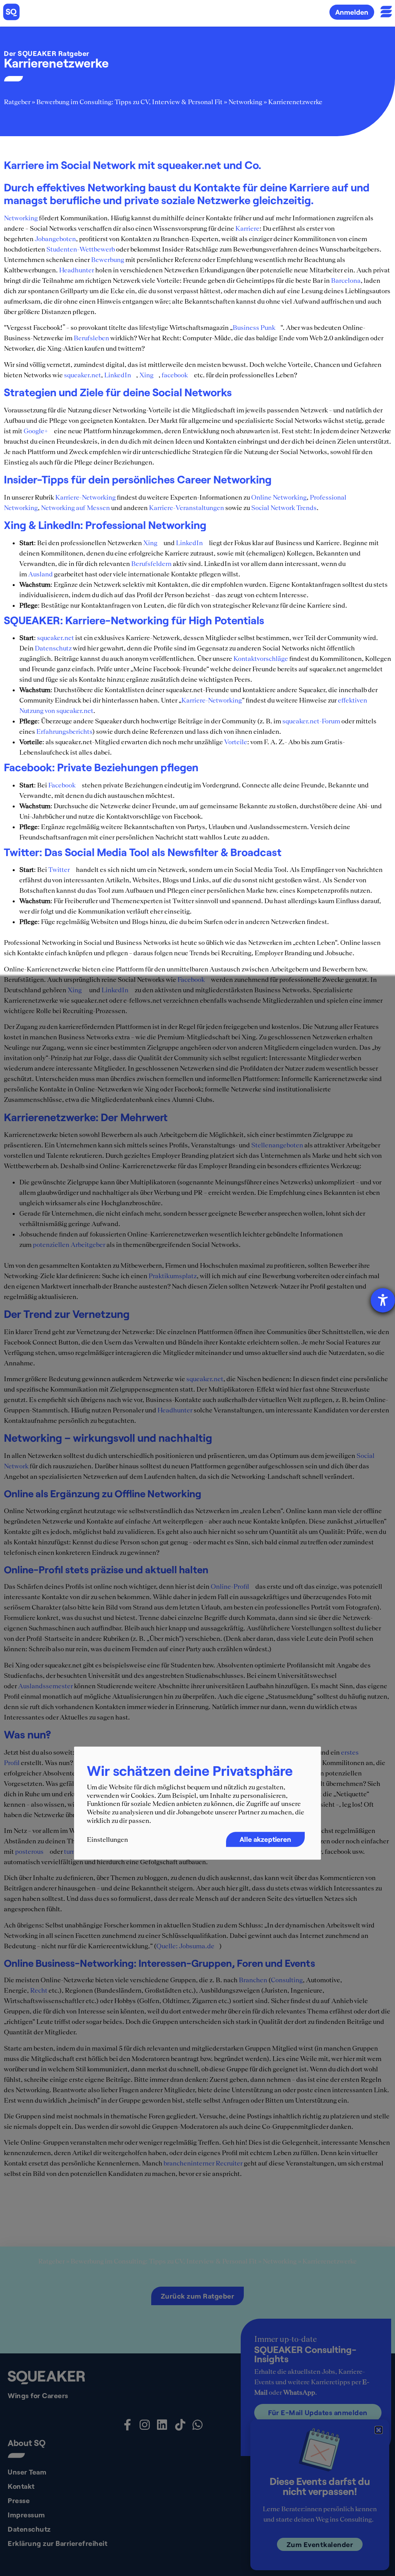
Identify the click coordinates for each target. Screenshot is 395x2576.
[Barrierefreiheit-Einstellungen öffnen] (383, 1300)
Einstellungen (107, 1840)
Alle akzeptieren (265, 1840)
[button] (379, 2430)
